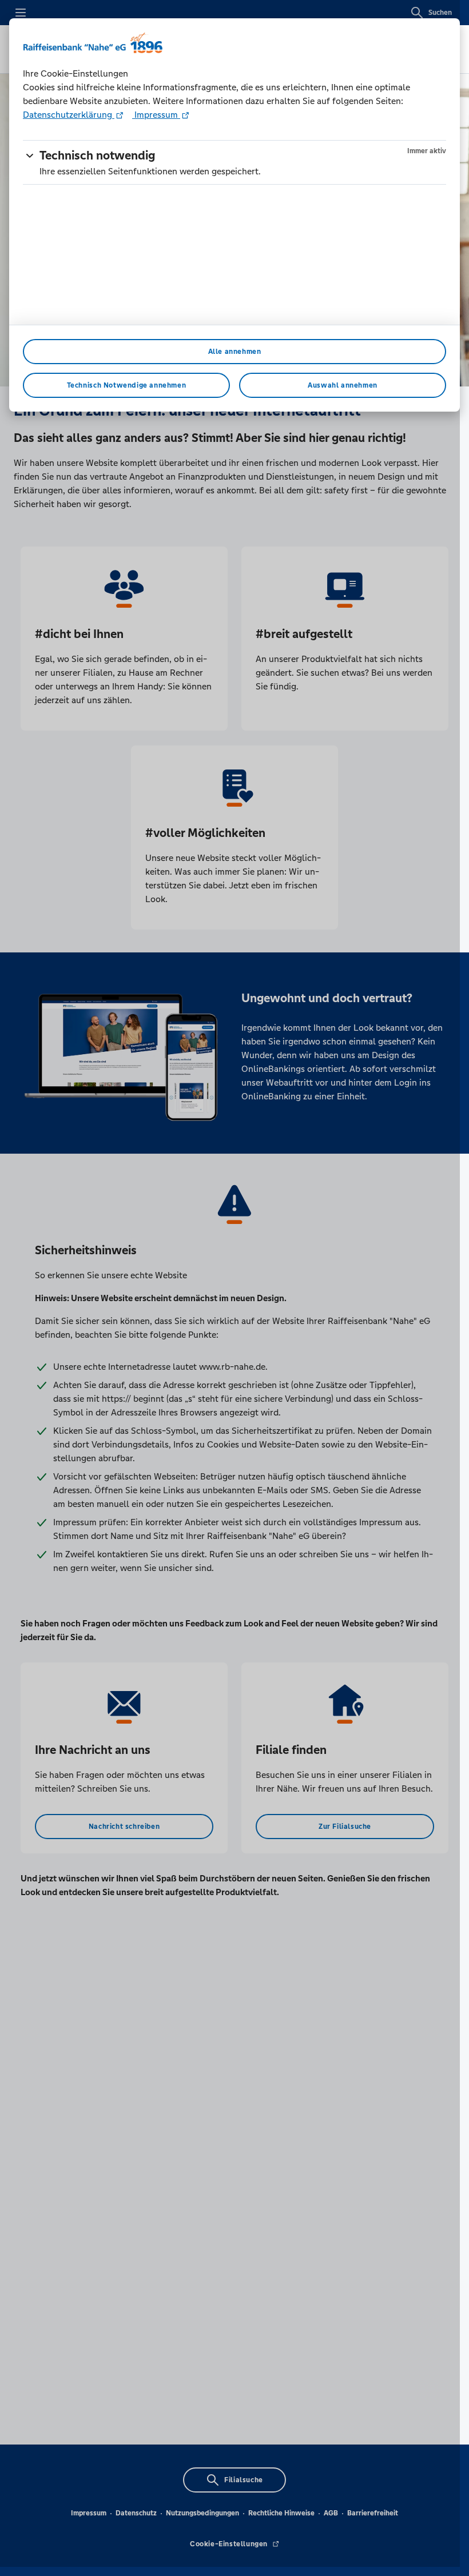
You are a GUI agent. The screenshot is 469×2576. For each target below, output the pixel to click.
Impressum (156, 115)
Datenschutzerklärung (69, 115)
